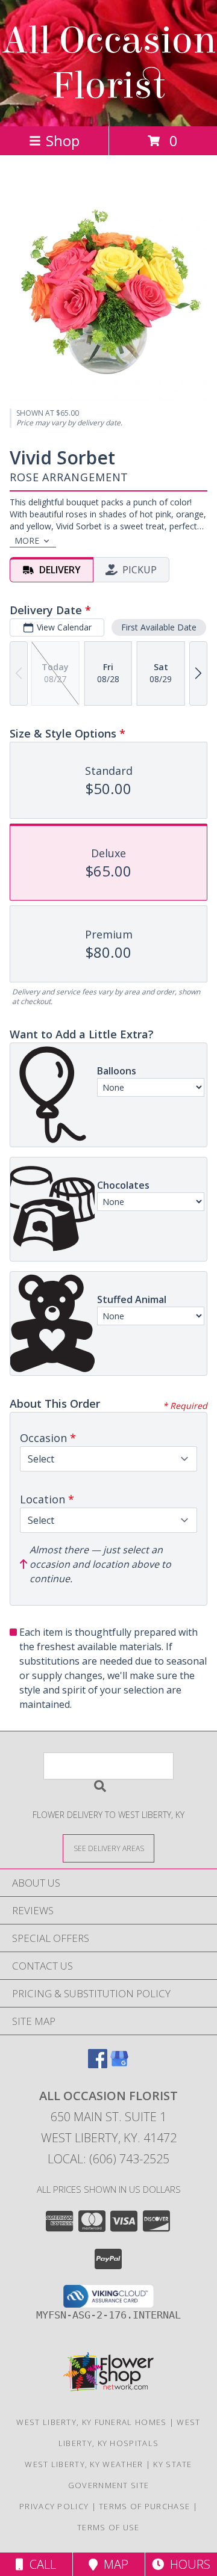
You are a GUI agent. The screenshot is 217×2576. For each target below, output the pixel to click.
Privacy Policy (54, 2506)
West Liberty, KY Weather (84, 2464)
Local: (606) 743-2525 (108, 2159)
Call (40, 2564)
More (27, 541)
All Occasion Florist (109, 63)
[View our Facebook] (98, 2064)
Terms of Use (108, 2527)
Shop (63, 140)
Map (113, 2564)
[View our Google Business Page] (119, 2064)
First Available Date (159, 627)
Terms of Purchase (144, 2506)
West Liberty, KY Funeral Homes (91, 2422)
